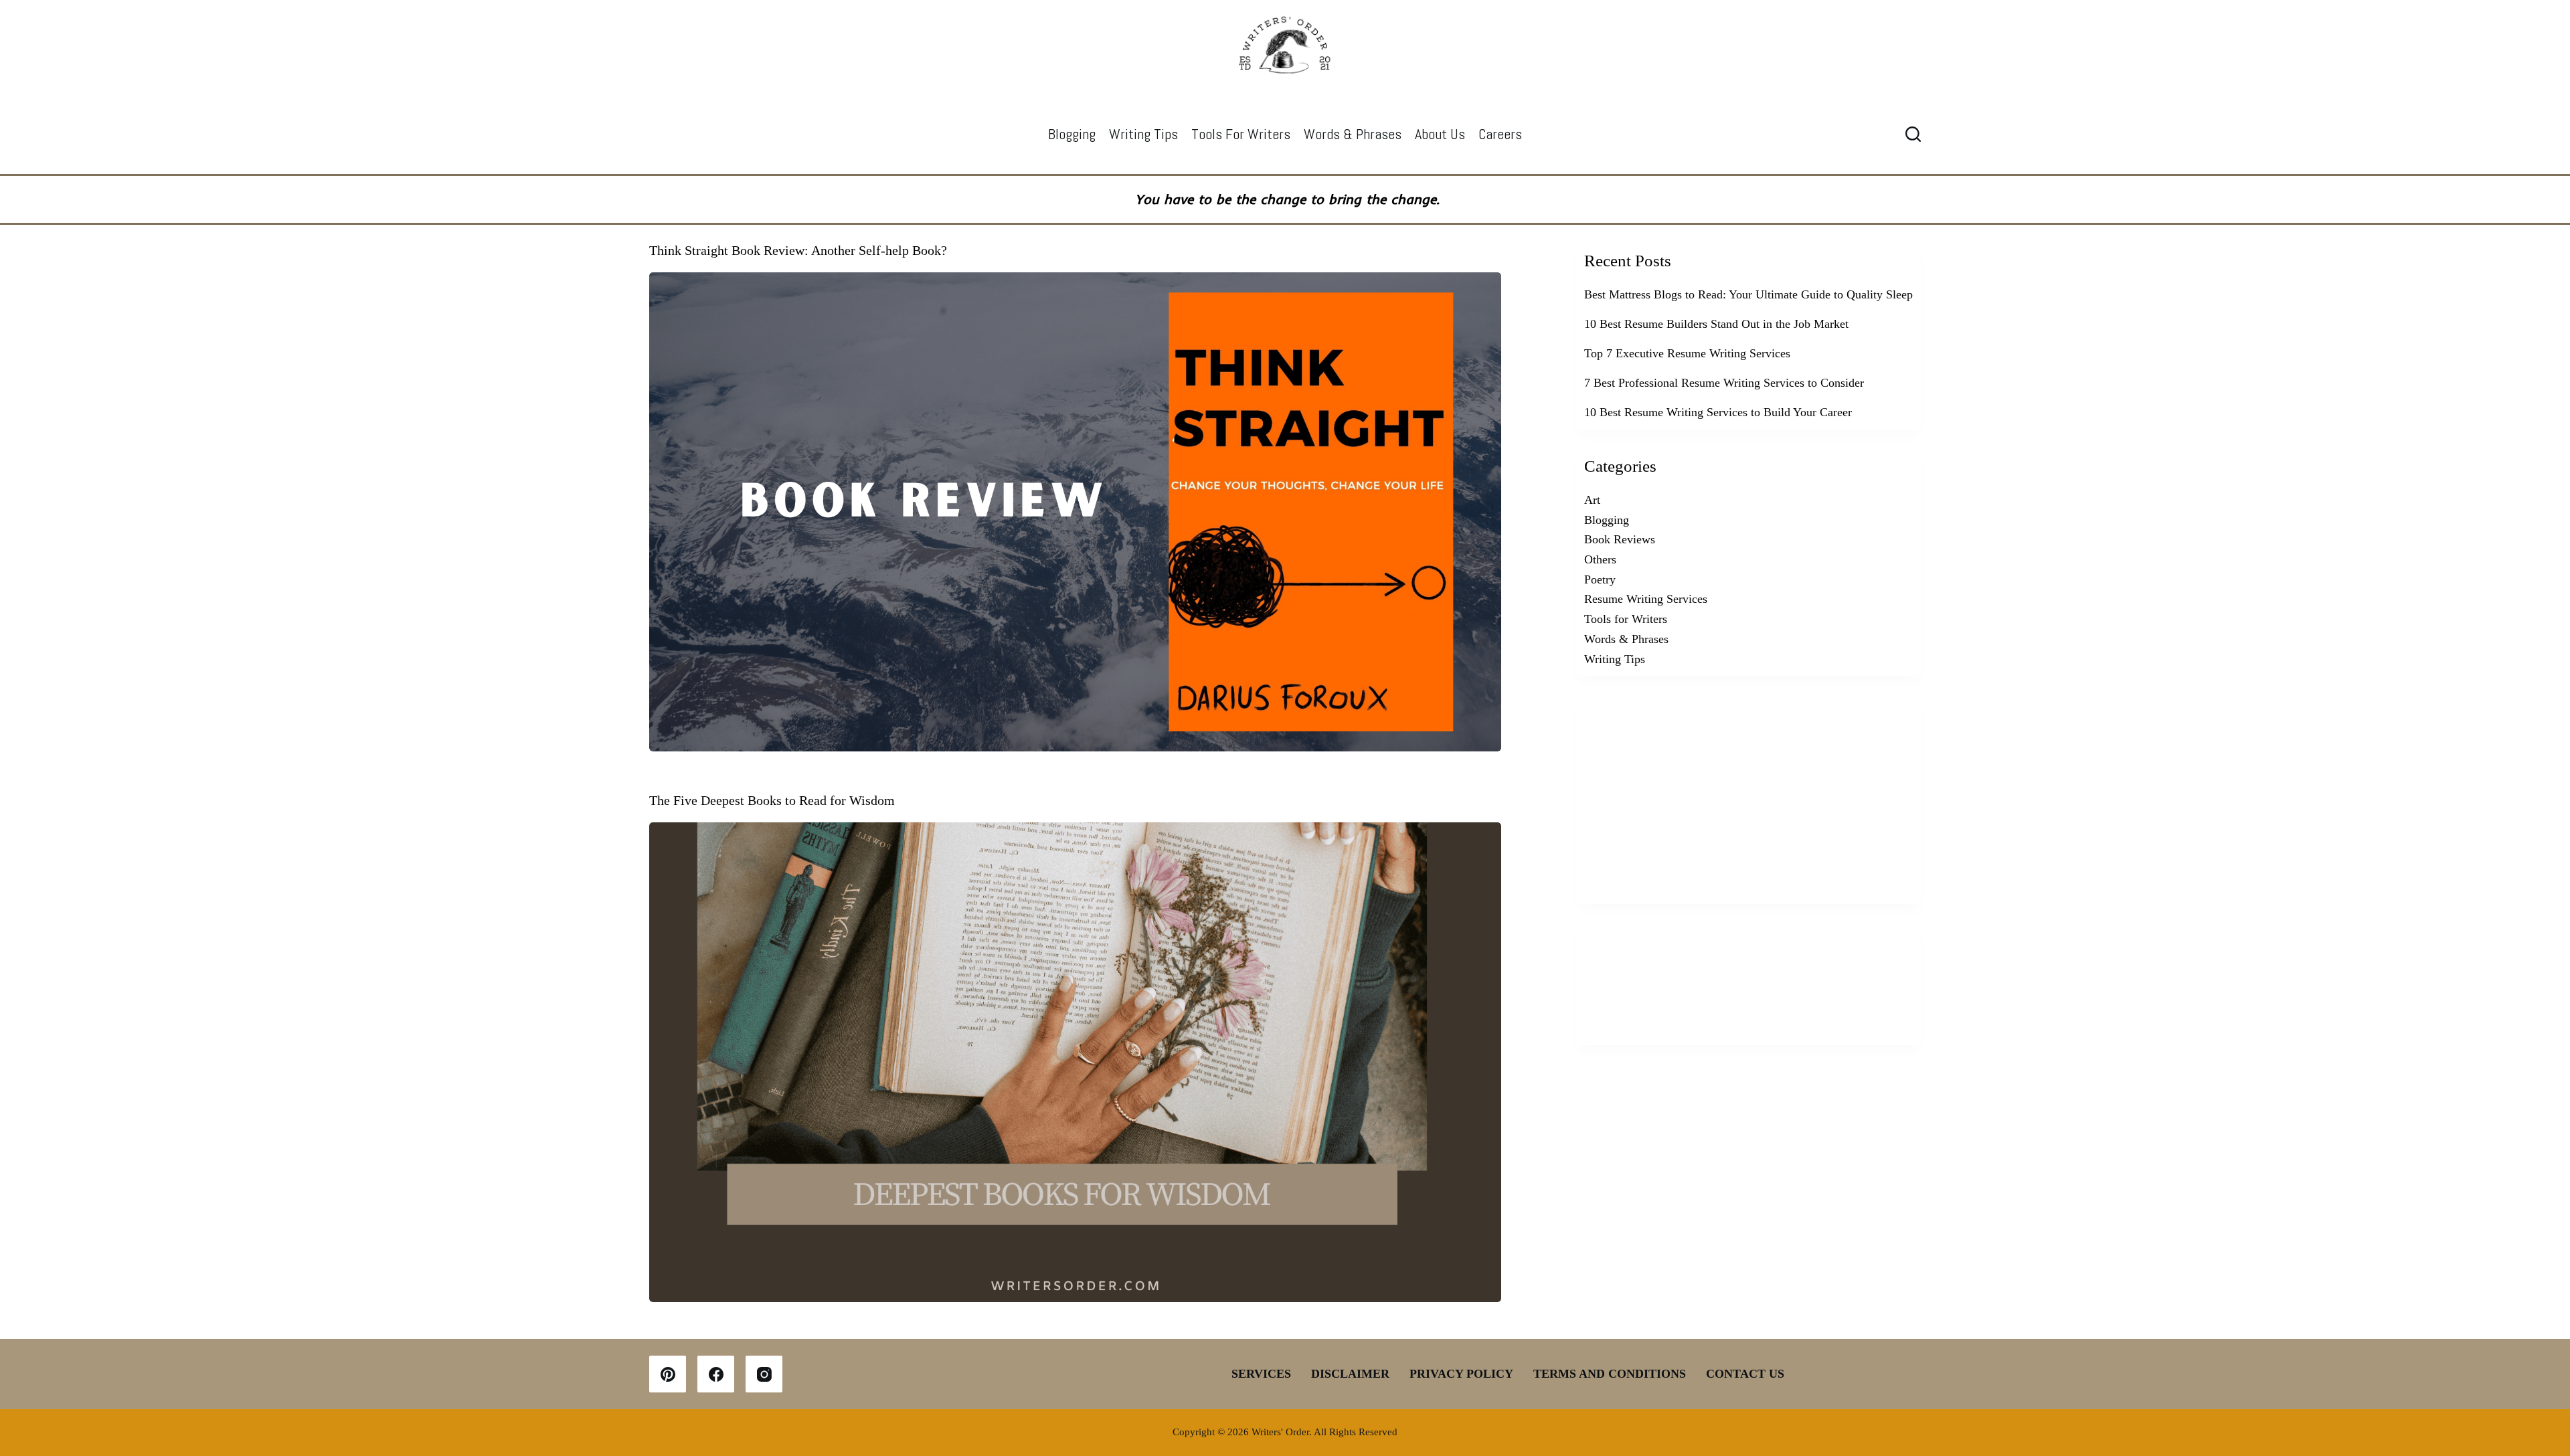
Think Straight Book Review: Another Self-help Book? (798, 250)
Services (1261, 1374)
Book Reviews (1620, 539)
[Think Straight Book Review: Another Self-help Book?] (1075, 512)
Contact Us (1745, 1374)
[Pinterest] (668, 1374)
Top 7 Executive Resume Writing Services (1687, 353)
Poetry (1600, 579)
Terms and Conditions (1610, 1374)
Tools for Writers (1241, 134)
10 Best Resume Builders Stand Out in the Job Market (1716, 324)
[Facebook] (716, 1374)
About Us (1440, 134)
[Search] (1913, 134)
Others (1600, 559)
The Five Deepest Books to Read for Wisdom (772, 800)
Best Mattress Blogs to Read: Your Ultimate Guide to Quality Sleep (1748, 294)
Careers (1500, 134)
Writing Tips (1143, 134)
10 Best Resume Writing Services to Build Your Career (1718, 412)
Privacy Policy (1461, 1374)
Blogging (1072, 134)
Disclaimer (1350, 1374)
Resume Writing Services (1646, 599)
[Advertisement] (1749, 794)
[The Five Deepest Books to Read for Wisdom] (1075, 1062)
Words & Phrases (1353, 134)
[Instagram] (764, 1374)
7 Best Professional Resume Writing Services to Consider (1724, 383)
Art (1592, 500)
